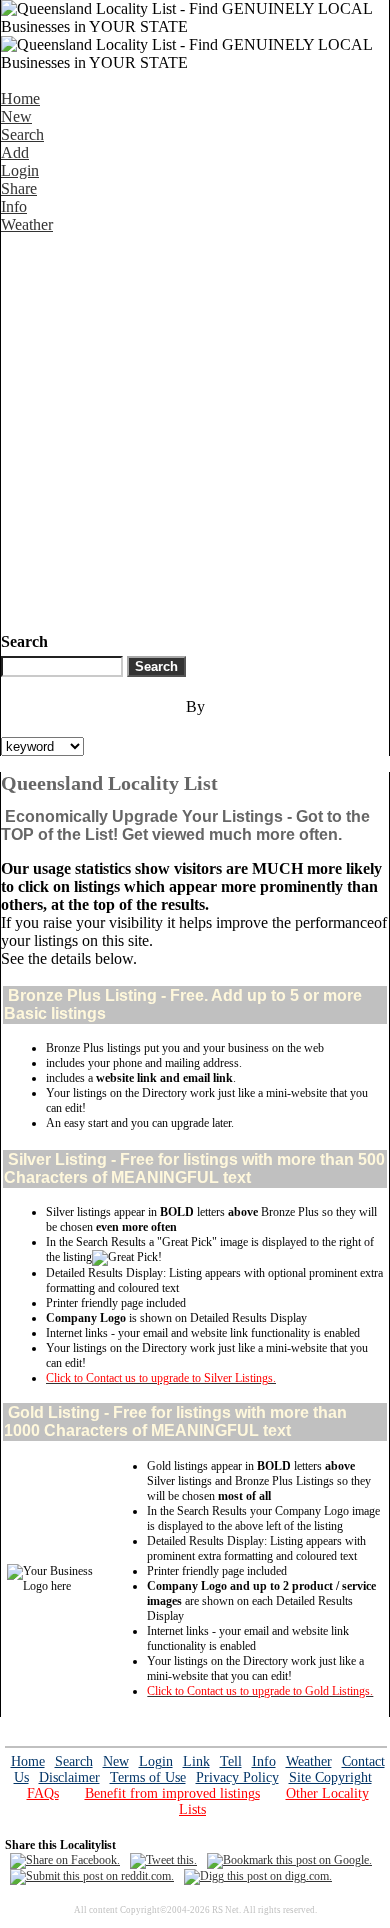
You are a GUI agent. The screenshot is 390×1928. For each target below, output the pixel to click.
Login (20, 170)
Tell (231, 1761)
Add (15, 152)
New (16, 116)
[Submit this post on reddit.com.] (92, 1876)
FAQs (43, 1793)
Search (22, 134)
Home (20, 98)
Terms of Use (148, 1777)
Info (14, 206)
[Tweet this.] (163, 1860)
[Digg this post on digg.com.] (258, 1876)
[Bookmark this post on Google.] (289, 1860)
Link (196, 1761)
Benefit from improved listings (172, 1793)
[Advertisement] (195, 429)
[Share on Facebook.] (65, 1860)
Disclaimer (69, 1777)
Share (19, 188)
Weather (27, 224)
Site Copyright (330, 1777)
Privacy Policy (237, 1777)
